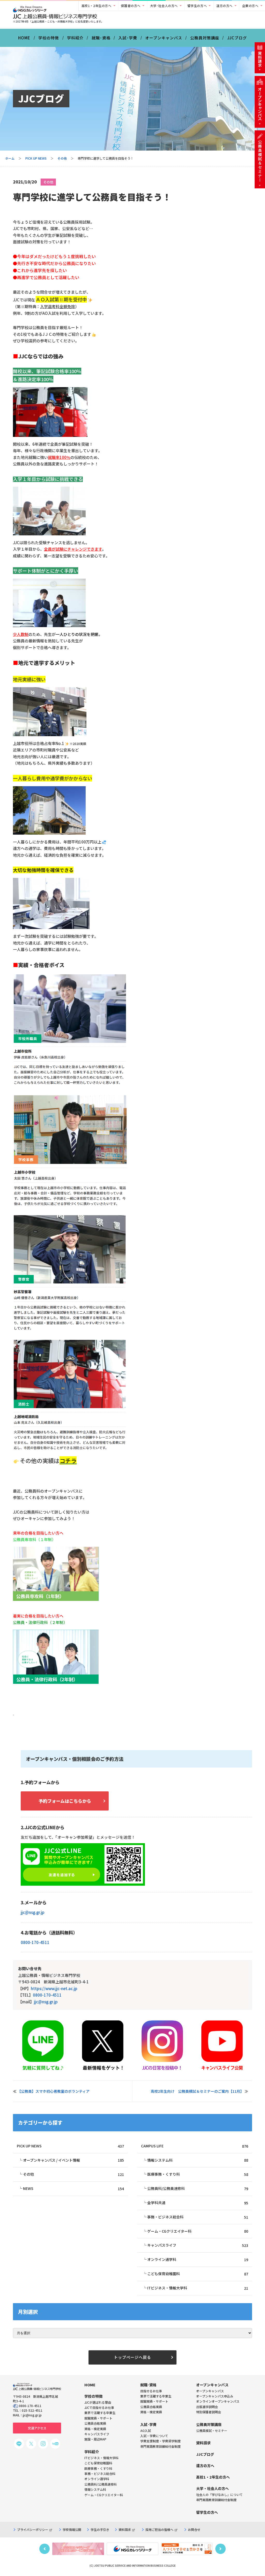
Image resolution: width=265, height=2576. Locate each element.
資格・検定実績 (151, 2412)
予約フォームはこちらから (65, 1801)
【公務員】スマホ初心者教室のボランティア (53, 2091)
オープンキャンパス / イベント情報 (73, 2160)
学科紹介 (75, 38)
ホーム (10, 158)
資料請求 (125, 2529)
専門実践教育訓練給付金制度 (160, 2446)
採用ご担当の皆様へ (159, 2529)
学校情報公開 (72, 2529)
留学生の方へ (197, 6)
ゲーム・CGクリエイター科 (198, 2231)
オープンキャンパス (164, 38)
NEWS (73, 2188)
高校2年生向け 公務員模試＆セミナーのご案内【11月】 (197, 2091)
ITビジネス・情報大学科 (198, 2288)
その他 (62, 158)
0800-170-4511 (35, 1942)
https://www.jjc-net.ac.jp (54, 1988)
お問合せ (194, 2529)
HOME (24, 38)
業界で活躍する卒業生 (156, 2396)
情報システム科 (198, 2160)
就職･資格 (101, 38)
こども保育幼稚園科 (198, 2274)
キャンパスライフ (198, 2245)
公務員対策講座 (205, 38)
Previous (45, 2549)
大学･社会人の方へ (164, 6)
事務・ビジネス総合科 (198, 2217)
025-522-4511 (32, 2410)
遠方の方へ (224, 6)
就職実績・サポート (154, 2401)
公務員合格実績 (151, 2407)
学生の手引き (100, 2529)
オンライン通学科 (198, 2259)
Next (220, 2549)
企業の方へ (250, 6)
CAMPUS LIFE (194, 2146)
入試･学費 (128, 38)
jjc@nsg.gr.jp (33, 1912)
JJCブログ (237, 38)
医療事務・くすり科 (198, 2174)
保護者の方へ (131, 6)
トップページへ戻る (132, 2357)
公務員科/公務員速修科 (198, 2188)
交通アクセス (37, 2428)
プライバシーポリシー (33, 2529)
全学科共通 (198, 2203)
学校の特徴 (49, 38)
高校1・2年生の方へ (97, 6)
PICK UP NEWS (36, 158)
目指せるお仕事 (151, 2391)
